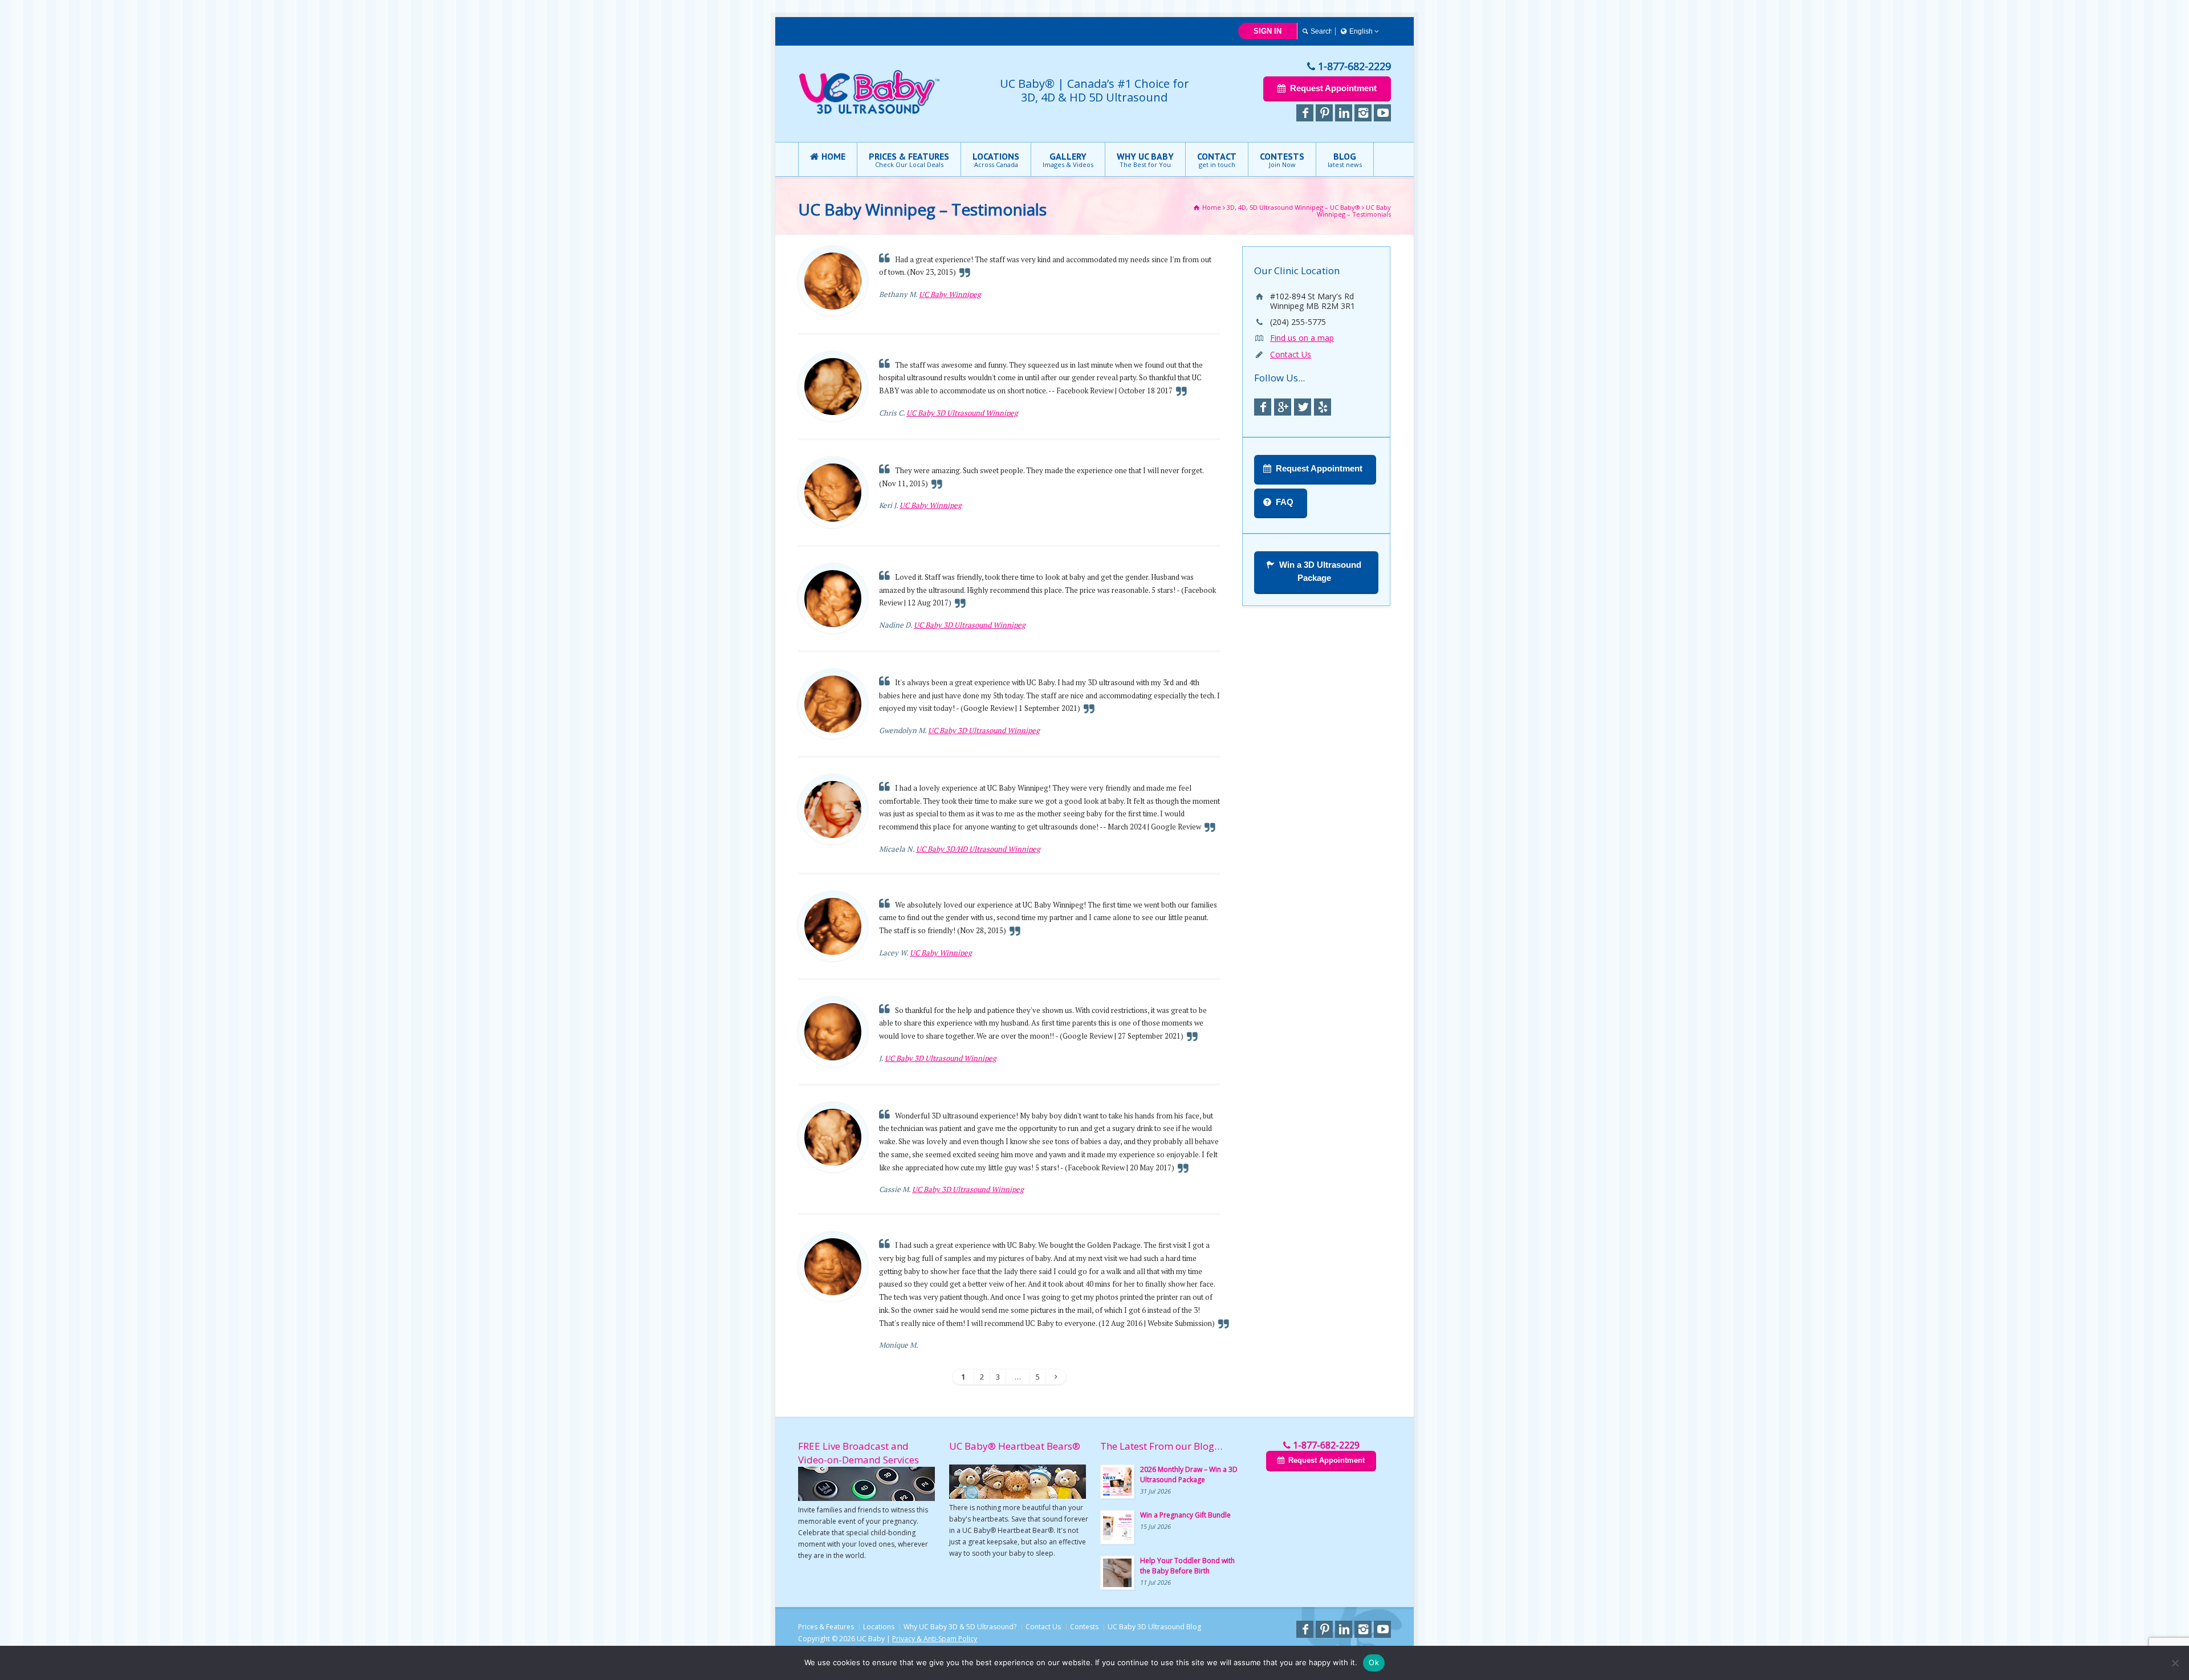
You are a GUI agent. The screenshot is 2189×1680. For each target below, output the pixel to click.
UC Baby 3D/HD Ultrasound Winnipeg (978, 849)
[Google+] (1283, 407)
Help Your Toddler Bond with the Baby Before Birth (1187, 1566)
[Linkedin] (1344, 113)
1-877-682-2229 (1354, 66)
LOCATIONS (996, 160)
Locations (879, 1627)
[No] (2175, 1663)
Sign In (1268, 31)
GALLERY (1068, 160)
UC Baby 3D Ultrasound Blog (1154, 1627)
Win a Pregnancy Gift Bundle (1185, 1515)
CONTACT (1217, 160)
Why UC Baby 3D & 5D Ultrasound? (960, 1627)
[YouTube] (1382, 113)
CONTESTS (1282, 160)
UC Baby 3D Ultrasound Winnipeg (962, 413)
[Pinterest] (1324, 113)
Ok (1374, 1662)
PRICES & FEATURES (909, 160)
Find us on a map (1302, 338)
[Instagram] (1363, 113)
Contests (1084, 1627)
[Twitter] (1303, 407)
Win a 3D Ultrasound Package (1320, 571)
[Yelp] (1323, 407)
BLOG (1345, 160)
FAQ (1285, 502)
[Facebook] (1305, 113)
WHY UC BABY (1145, 160)
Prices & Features (826, 1627)
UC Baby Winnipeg (950, 294)
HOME (833, 156)
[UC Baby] (870, 112)
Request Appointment (1333, 88)
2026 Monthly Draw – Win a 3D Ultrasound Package (1189, 1474)
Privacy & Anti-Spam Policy (935, 1639)
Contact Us (1291, 354)
